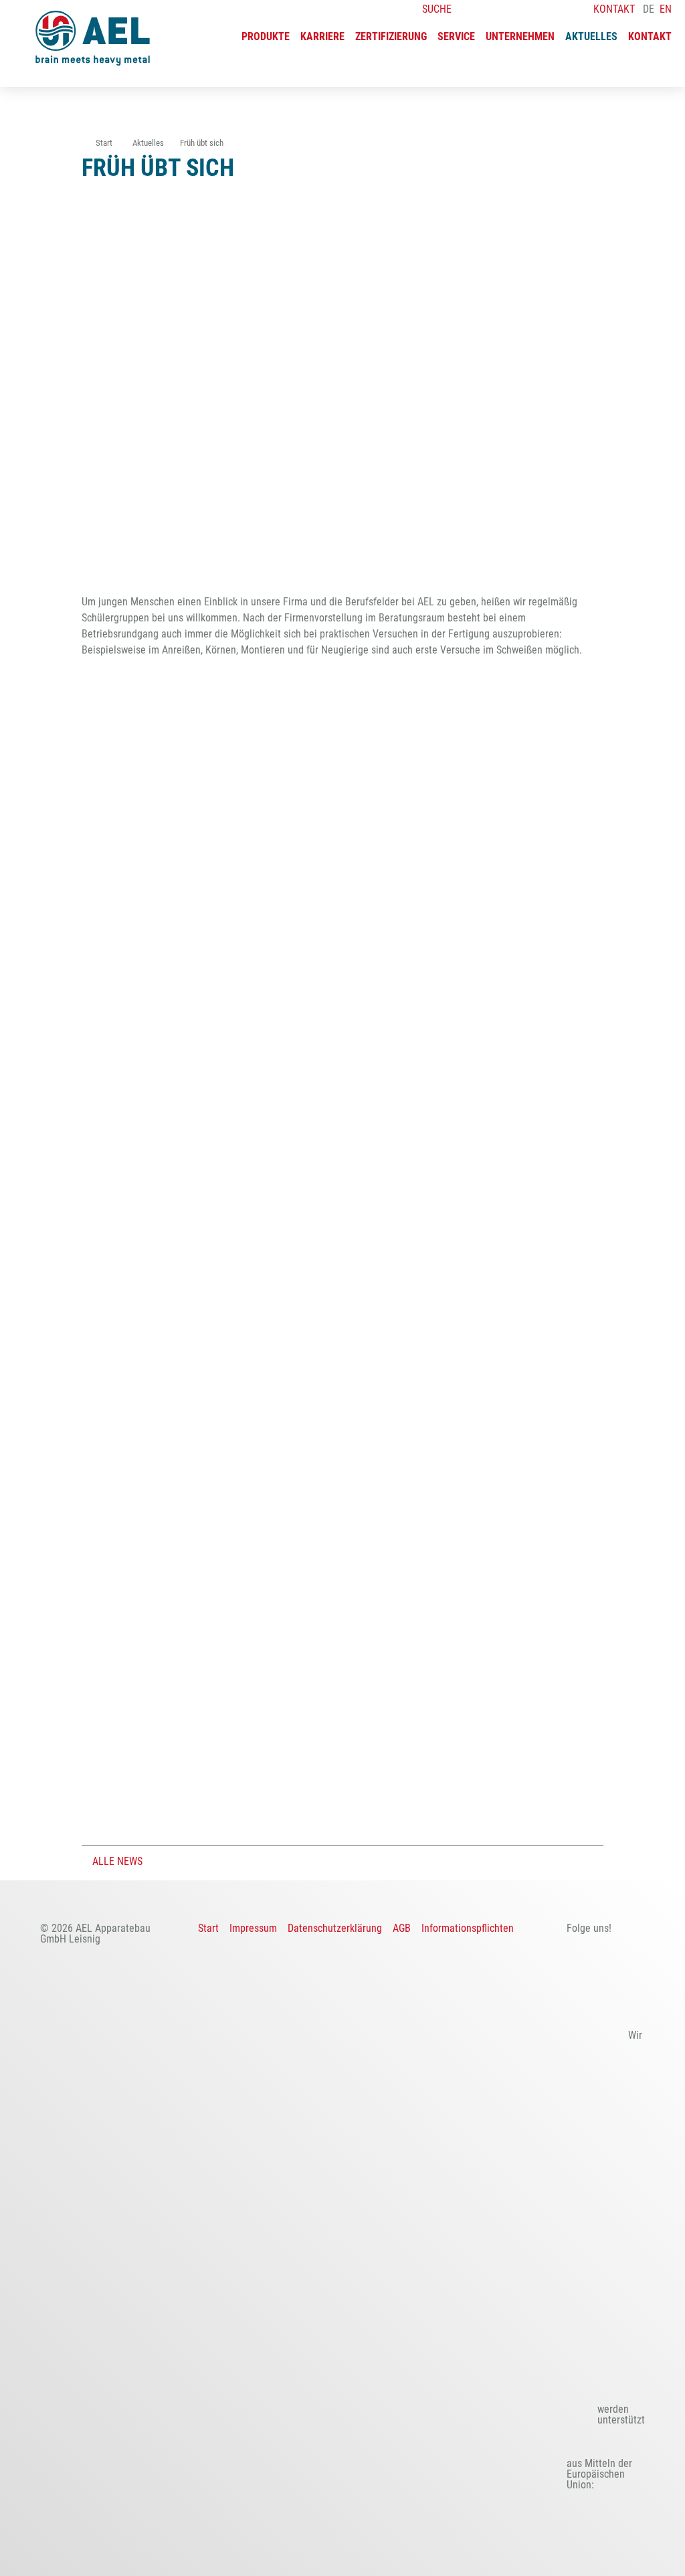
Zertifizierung (391, 37)
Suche (435, 9)
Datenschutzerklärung (335, 1928)
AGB (402, 1928)
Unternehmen (520, 37)
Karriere (322, 37)
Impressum (253, 1928)
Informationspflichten (468, 1928)
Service (456, 37)
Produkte (266, 37)
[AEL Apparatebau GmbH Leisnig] (93, 38)
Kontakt (650, 37)
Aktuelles (591, 37)
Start (208, 1928)
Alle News (116, 1861)
